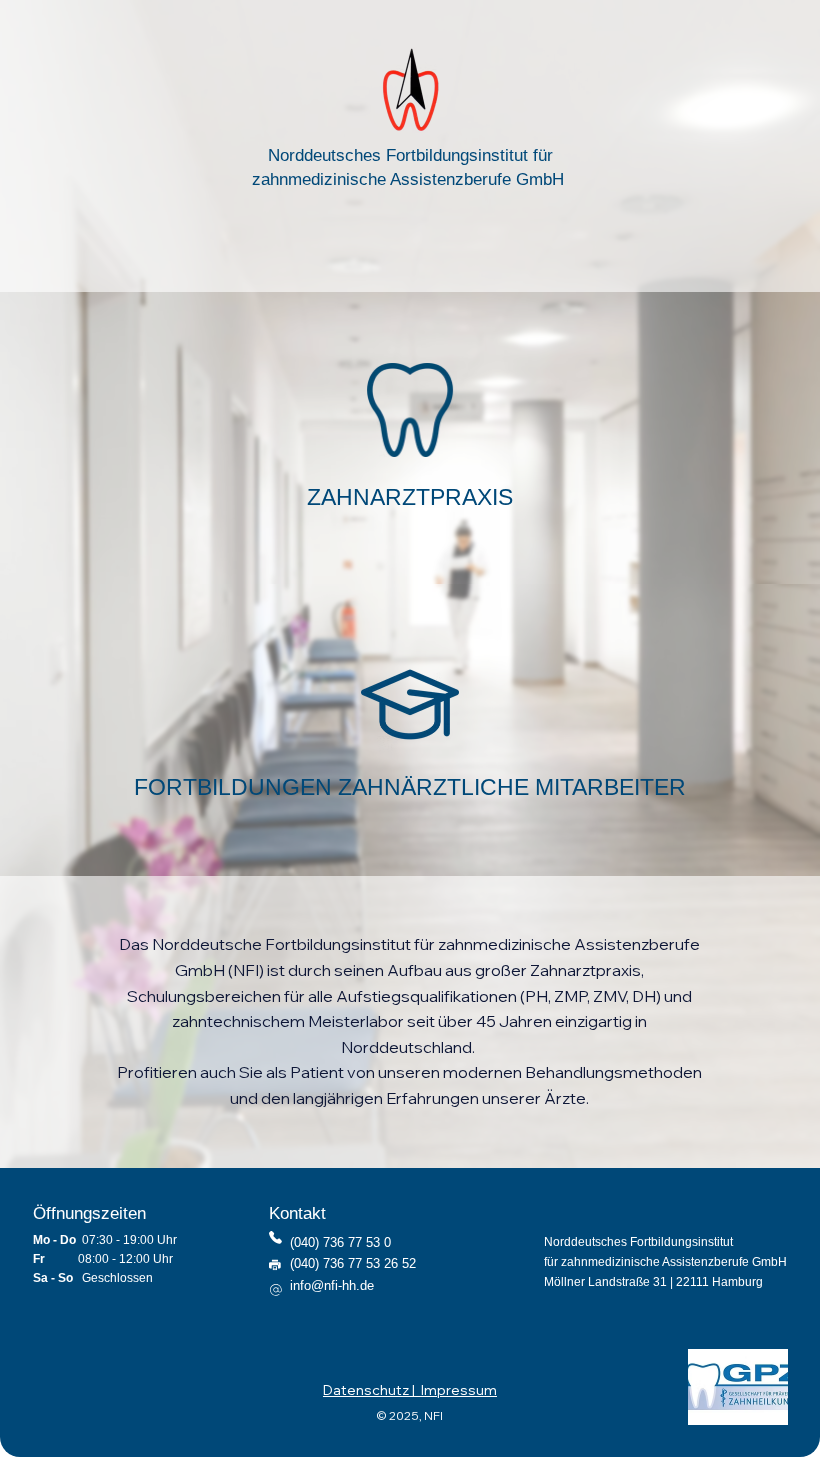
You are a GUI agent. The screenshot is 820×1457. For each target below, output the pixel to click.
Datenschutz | (372, 1390)
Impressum (459, 1390)
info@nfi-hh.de (332, 1285)
